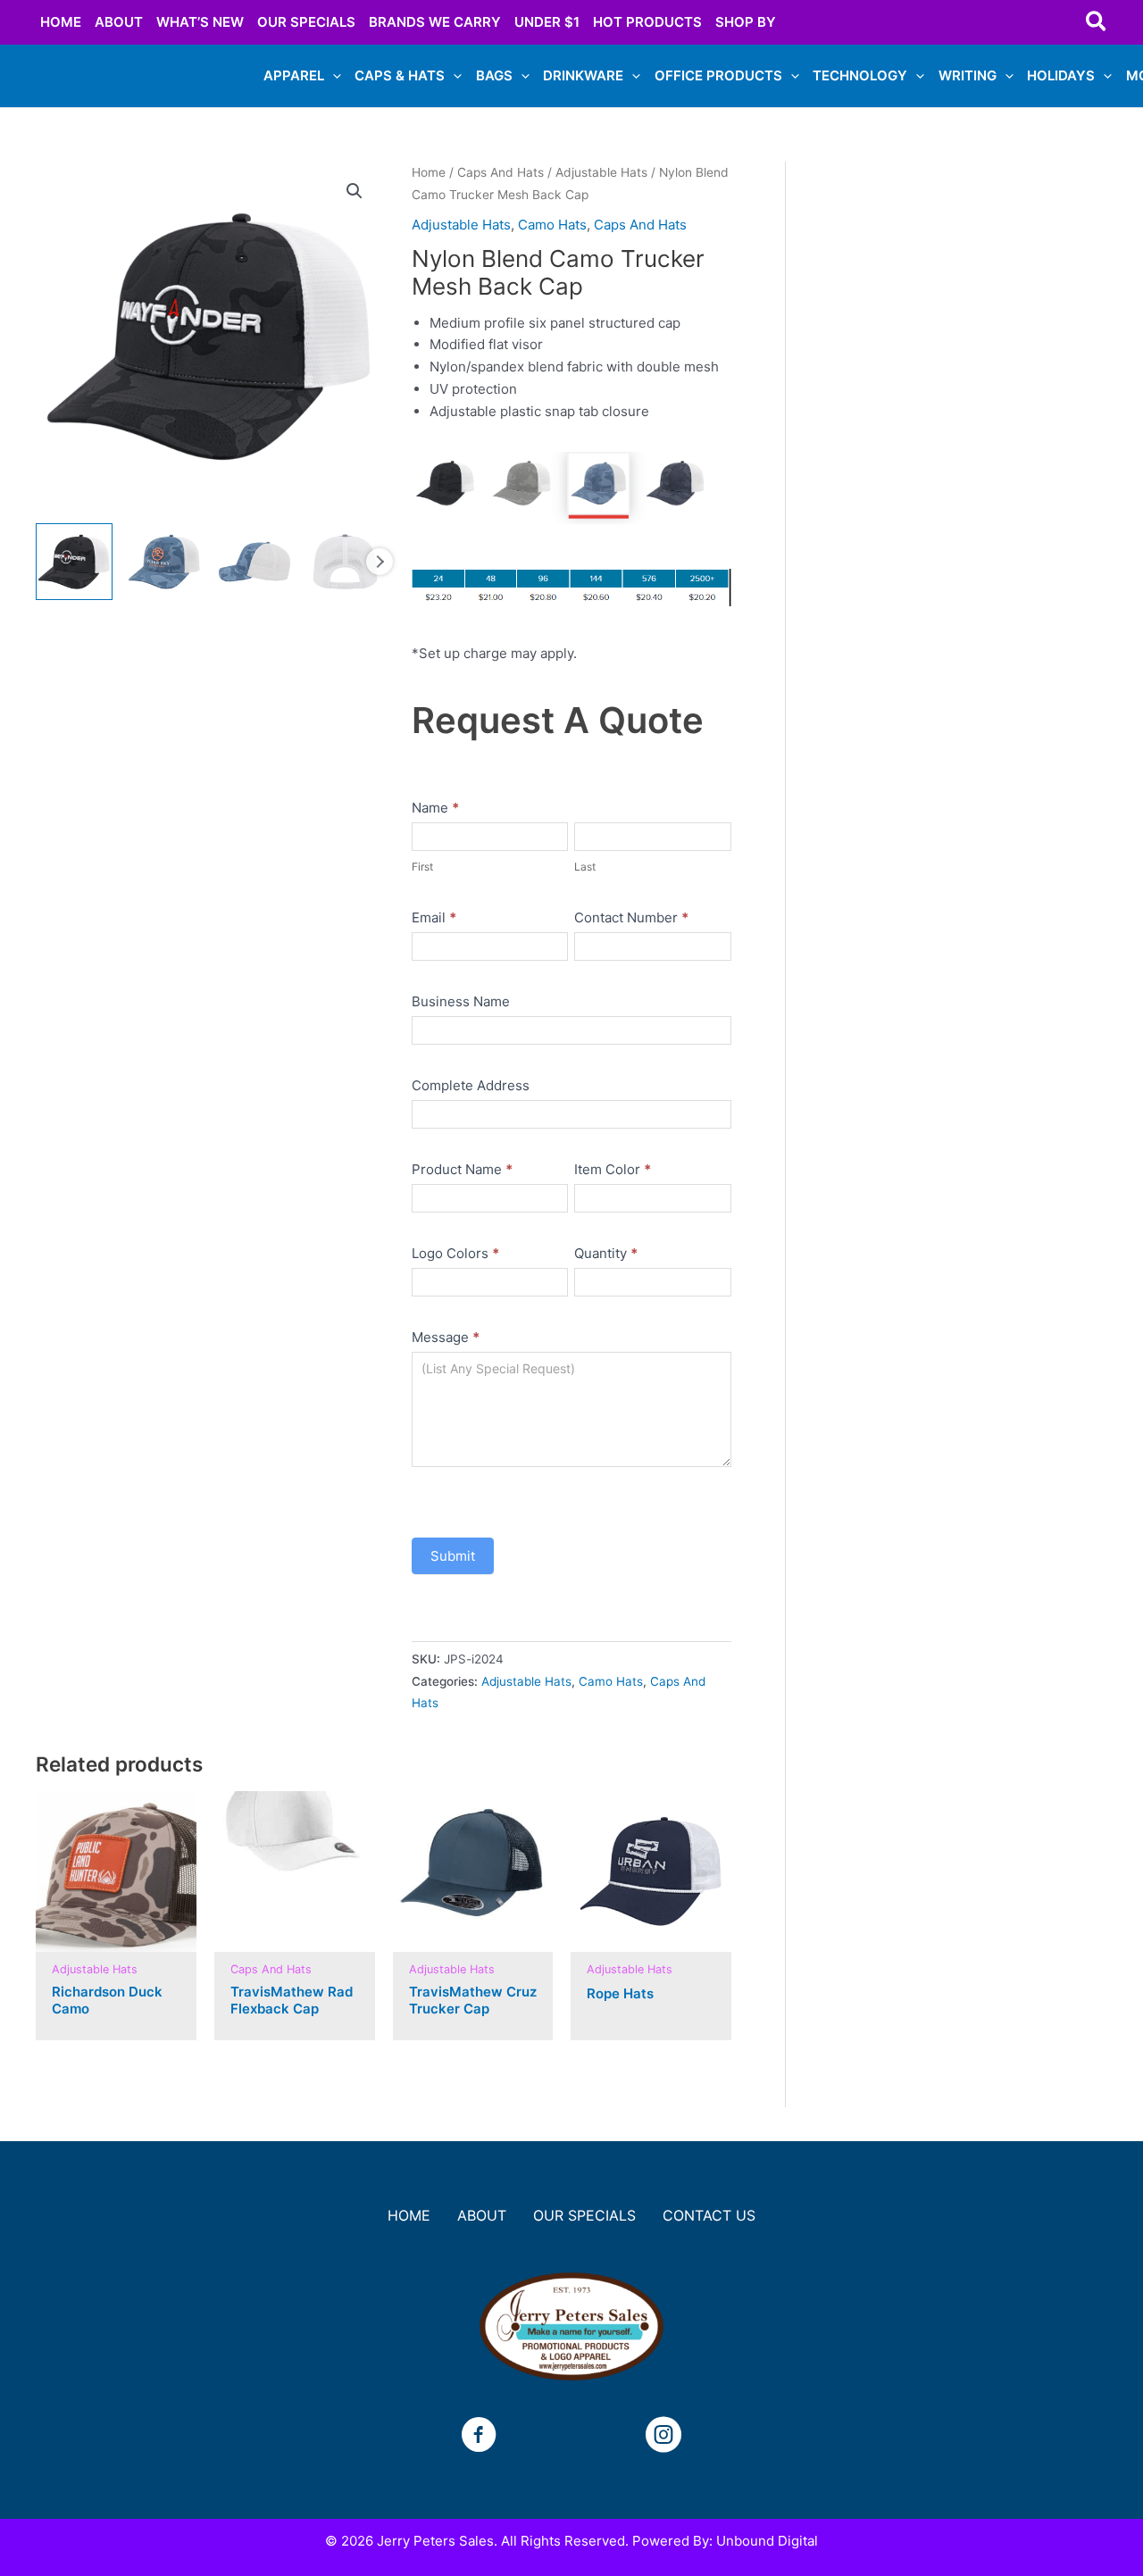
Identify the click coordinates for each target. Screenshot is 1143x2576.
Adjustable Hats (601, 172)
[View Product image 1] (74, 562)
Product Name (462, 1169)
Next (380, 562)
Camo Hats (552, 225)
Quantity (606, 1253)
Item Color (613, 1169)
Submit (453, 1556)
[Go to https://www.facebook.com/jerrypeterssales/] (479, 2437)
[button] (1097, 22)
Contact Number (631, 917)
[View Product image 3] (254, 562)
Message (446, 1337)
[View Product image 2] (164, 562)
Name (435, 808)
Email (434, 917)
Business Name (461, 1001)
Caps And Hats (501, 172)
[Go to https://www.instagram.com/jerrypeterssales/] (663, 2437)
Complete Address (471, 1085)
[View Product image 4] (345, 562)
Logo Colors (455, 1253)
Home (429, 172)
